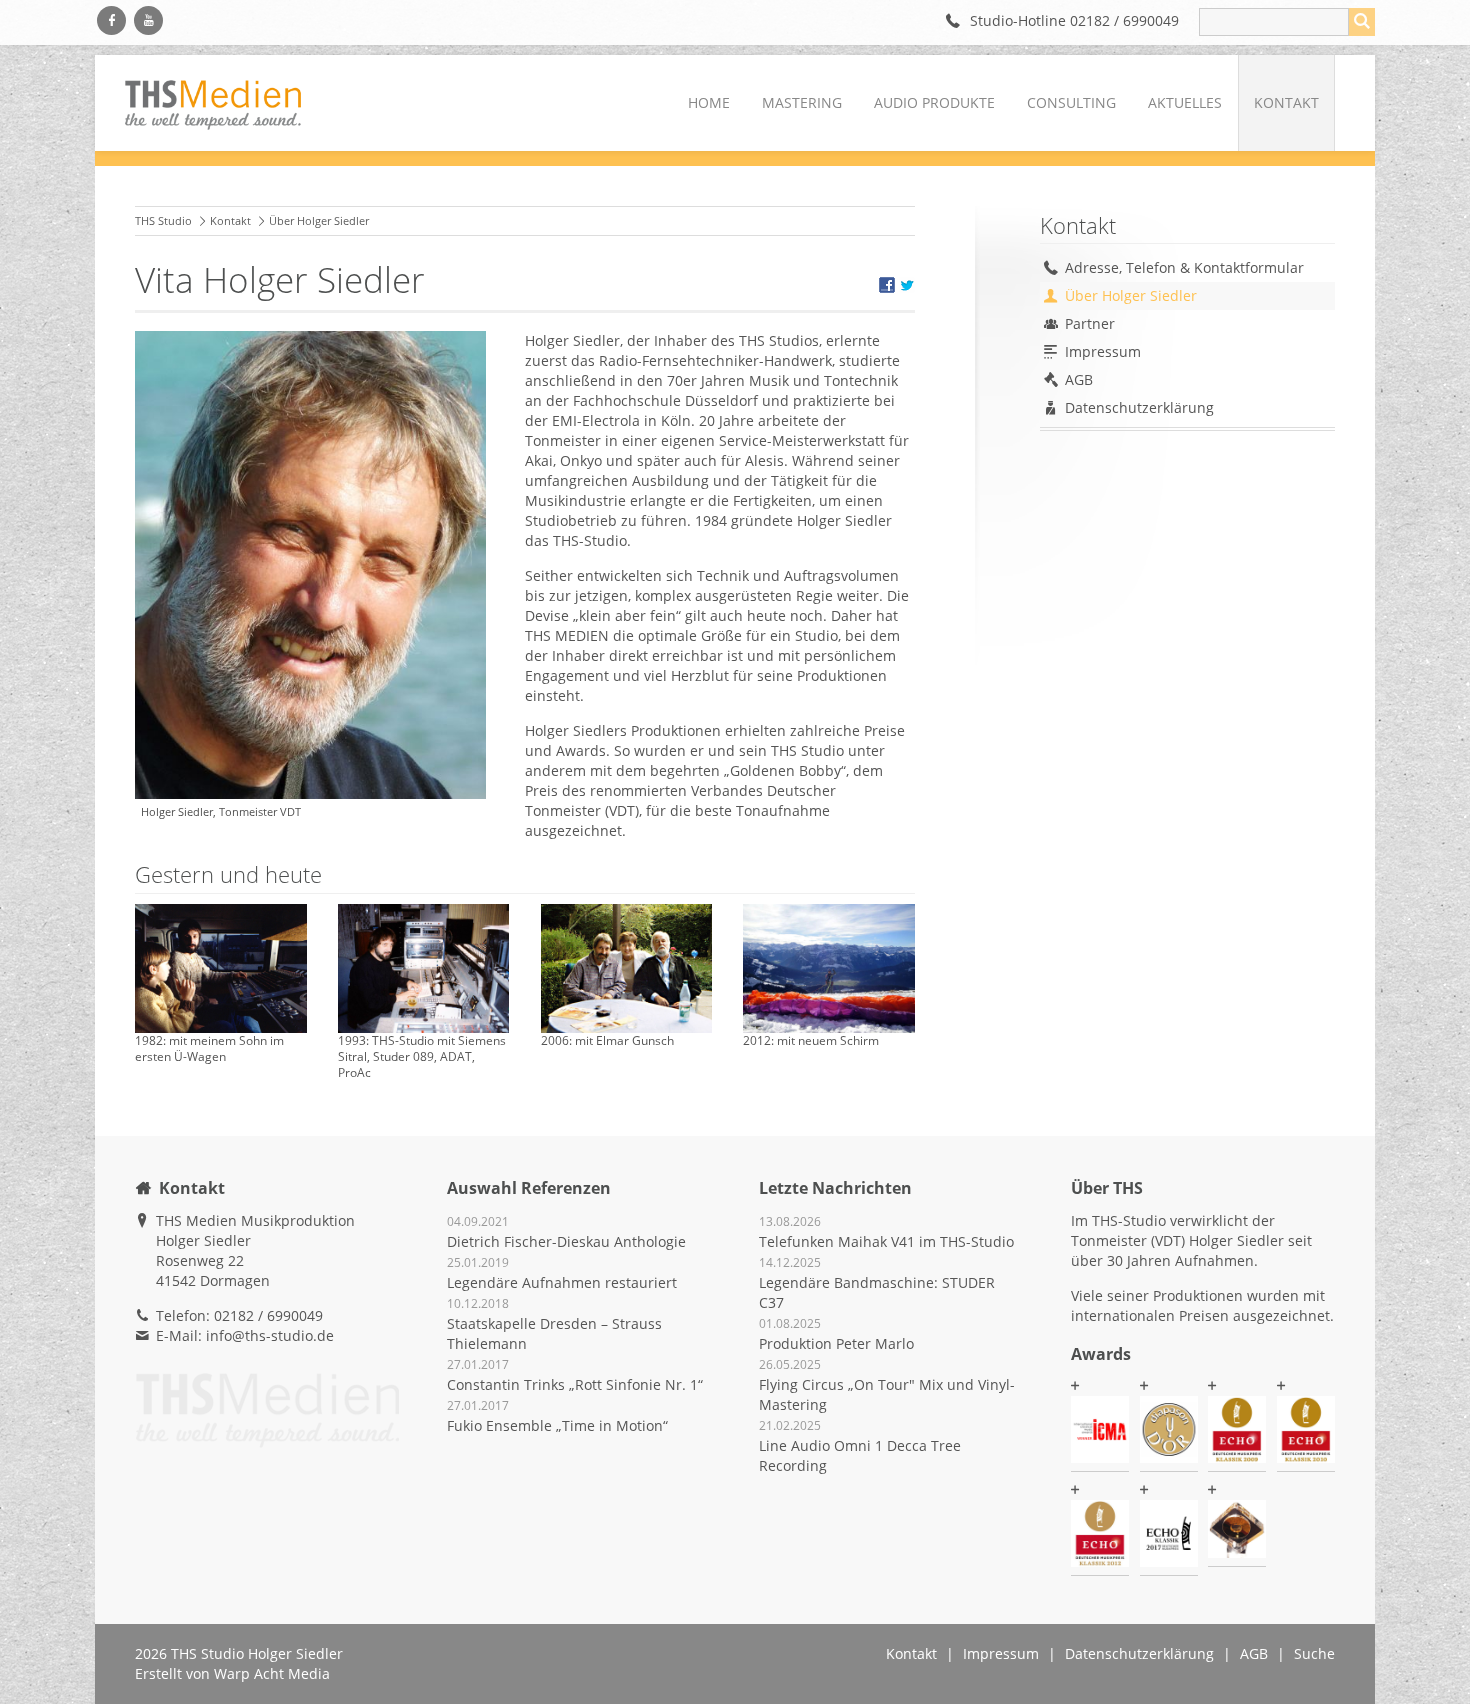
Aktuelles (1185, 102)
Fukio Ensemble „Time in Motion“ (557, 1425)
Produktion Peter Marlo (836, 1343)
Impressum (1103, 351)
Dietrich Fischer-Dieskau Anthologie (566, 1241)
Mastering (802, 102)
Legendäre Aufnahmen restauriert (562, 1282)
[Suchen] (1362, 22)
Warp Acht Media (272, 1673)
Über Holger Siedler (1131, 295)
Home (709, 102)
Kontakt (1286, 102)
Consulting (1071, 102)
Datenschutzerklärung (1139, 407)
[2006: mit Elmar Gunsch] (627, 968)
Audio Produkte (934, 102)
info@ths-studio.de (270, 1335)
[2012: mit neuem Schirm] (829, 968)
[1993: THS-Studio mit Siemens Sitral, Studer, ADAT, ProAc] (424, 968)
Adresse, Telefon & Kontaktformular (1184, 267)
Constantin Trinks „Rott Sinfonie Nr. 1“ (575, 1384)
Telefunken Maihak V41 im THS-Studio (886, 1241)
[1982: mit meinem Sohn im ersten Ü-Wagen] (221, 968)
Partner (1090, 323)
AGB (1079, 379)
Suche (1314, 1653)
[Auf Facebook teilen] (887, 287)
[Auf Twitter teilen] (907, 287)
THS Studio (163, 220)
